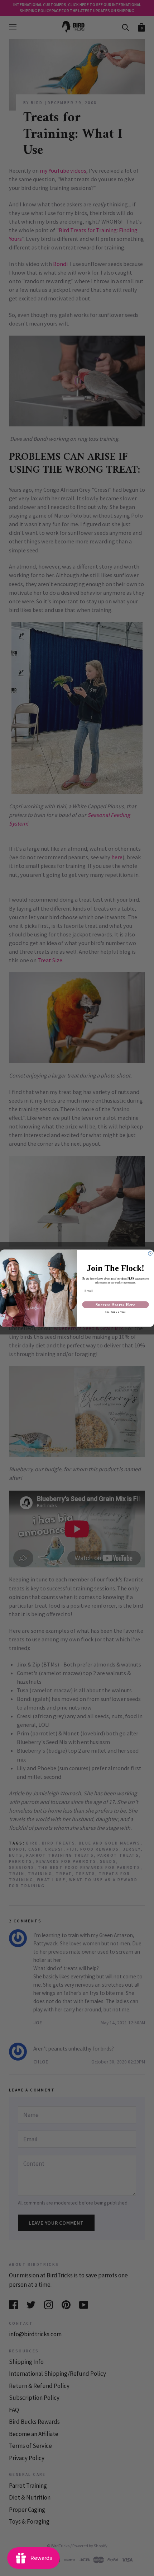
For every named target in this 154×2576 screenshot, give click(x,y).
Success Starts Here (115, 1305)
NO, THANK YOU (115, 1312)
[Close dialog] (150, 1253)
